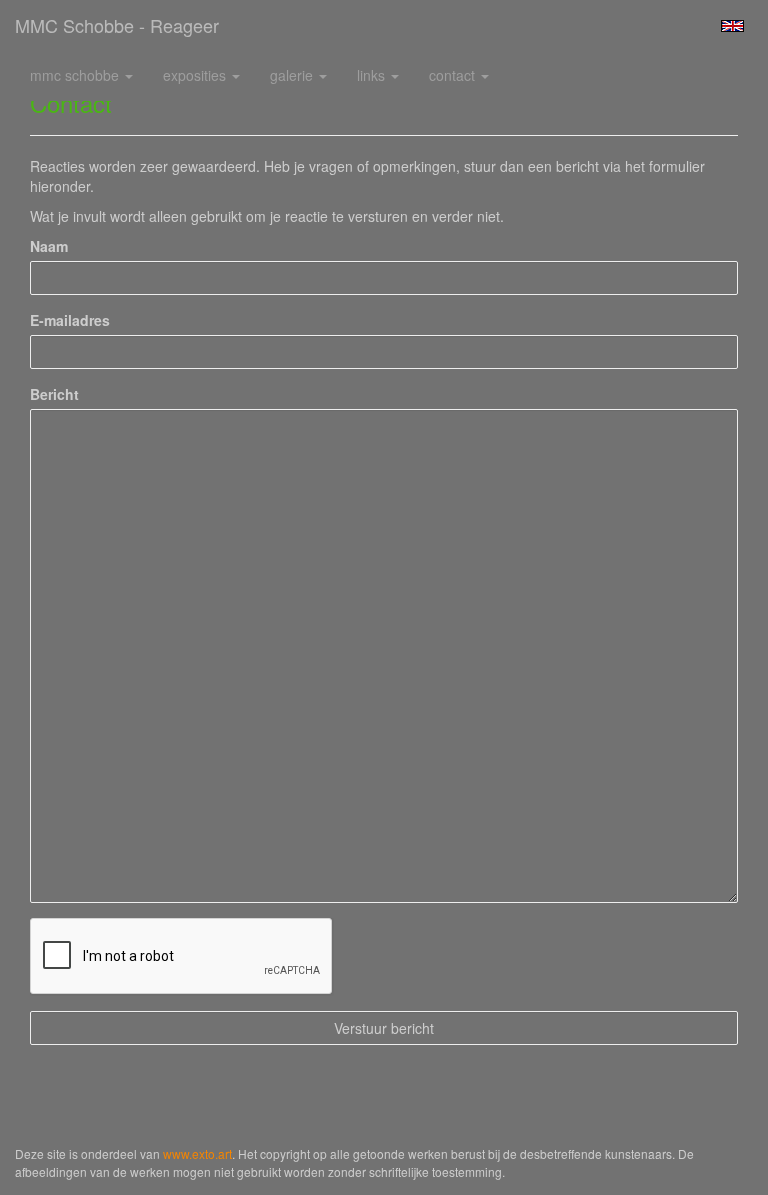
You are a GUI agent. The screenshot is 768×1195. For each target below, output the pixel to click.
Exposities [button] (196, 75)
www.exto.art (197, 1153)
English (732, 26)
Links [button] (373, 75)
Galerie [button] (293, 75)
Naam (49, 246)
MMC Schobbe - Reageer (117, 25)
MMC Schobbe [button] (76, 75)
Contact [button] (454, 75)
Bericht (54, 394)
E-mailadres (70, 320)
